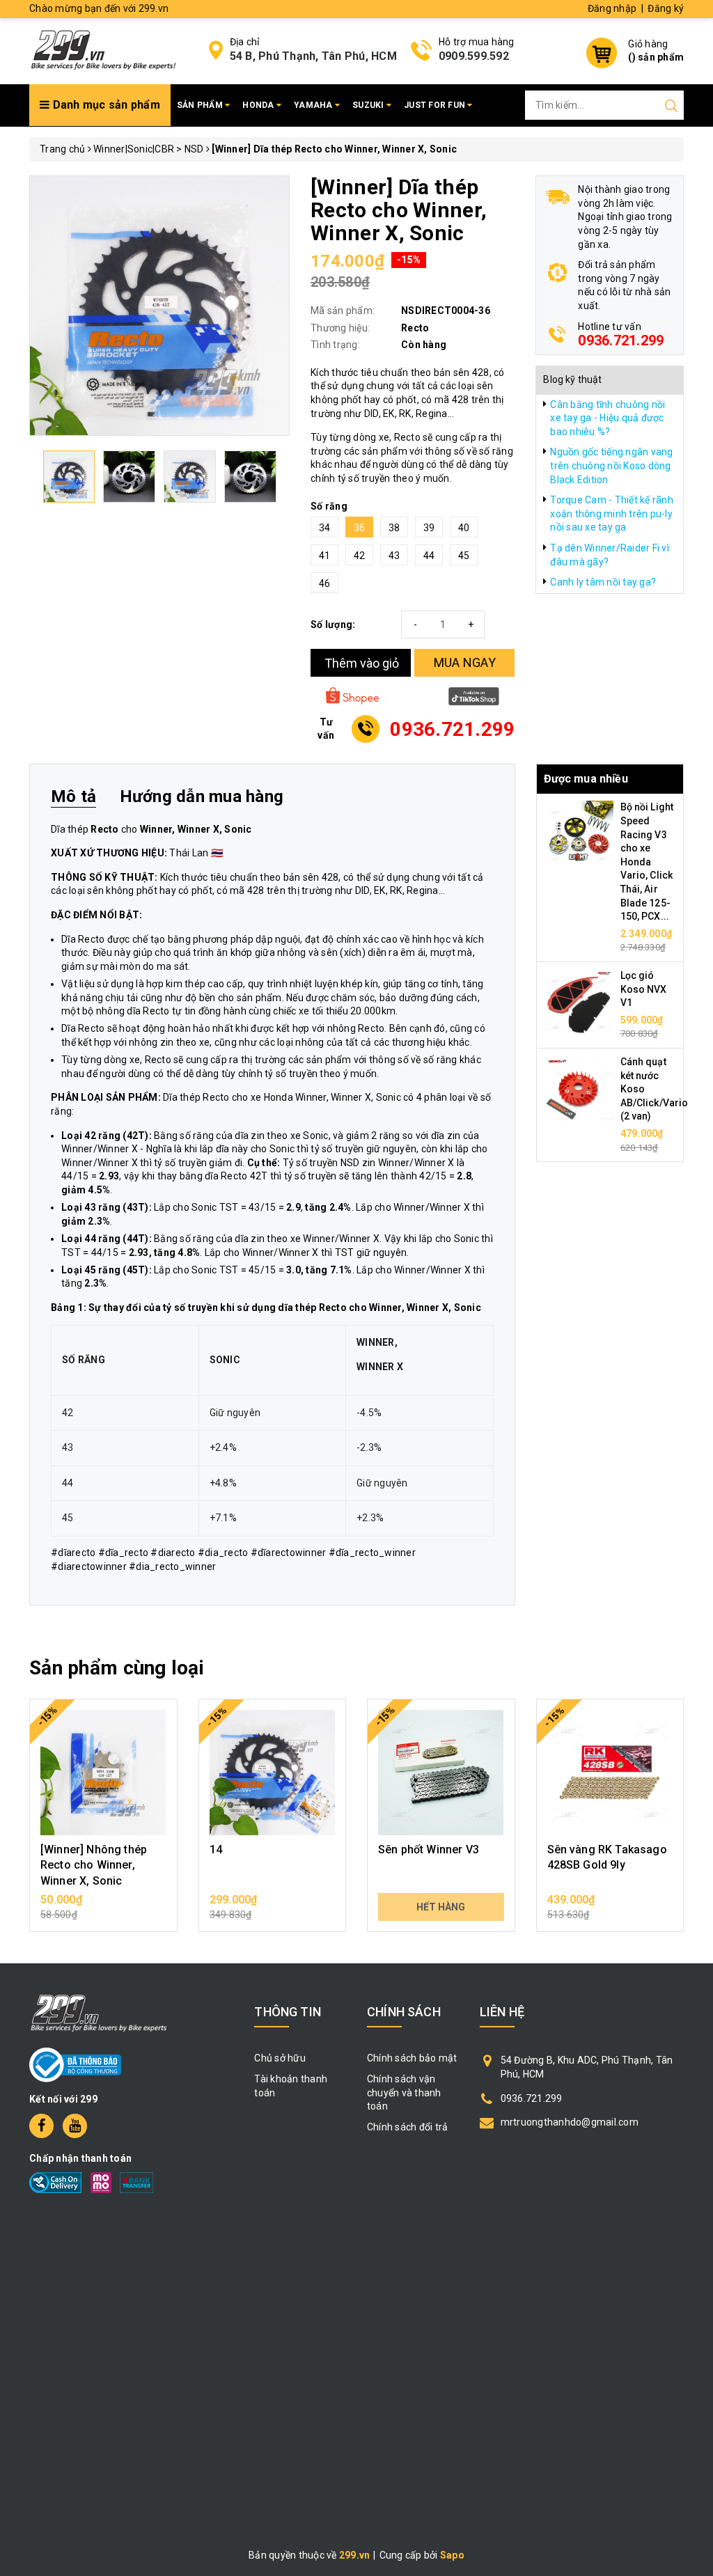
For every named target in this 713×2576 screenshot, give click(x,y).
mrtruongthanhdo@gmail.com (570, 2122)
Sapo (452, 2555)
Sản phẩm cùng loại (117, 1668)
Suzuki (369, 105)
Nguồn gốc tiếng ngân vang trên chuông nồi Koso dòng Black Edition (611, 465)
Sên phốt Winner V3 (429, 1849)
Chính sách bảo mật (412, 2058)
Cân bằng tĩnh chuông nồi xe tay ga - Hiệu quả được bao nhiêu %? (608, 418)
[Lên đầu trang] (692, 1793)
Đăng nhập (612, 8)
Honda (259, 105)
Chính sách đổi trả (408, 2127)
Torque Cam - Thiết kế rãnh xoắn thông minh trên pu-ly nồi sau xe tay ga (612, 513)
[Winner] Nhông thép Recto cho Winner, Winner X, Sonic (94, 1865)
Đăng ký (666, 8)
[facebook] (41, 2126)
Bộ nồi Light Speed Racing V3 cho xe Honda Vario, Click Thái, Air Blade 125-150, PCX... (647, 862)
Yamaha (314, 105)
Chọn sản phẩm (103, 1907)
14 (216, 1849)
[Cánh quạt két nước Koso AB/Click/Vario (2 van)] (579, 1090)
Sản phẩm (201, 105)
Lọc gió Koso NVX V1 (644, 989)
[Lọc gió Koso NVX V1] (579, 1003)
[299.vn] (103, 49)
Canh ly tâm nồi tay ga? (603, 582)
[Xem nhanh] (103, 1773)
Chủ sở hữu (280, 2058)
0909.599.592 (474, 56)
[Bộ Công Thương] (75, 2064)
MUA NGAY (465, 662)
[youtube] (75, 2126)
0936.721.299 (621, 340)
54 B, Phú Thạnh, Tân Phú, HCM (313, 56)
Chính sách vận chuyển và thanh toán (404, 2092)
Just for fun (436, 105)
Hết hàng (441, 1907)
